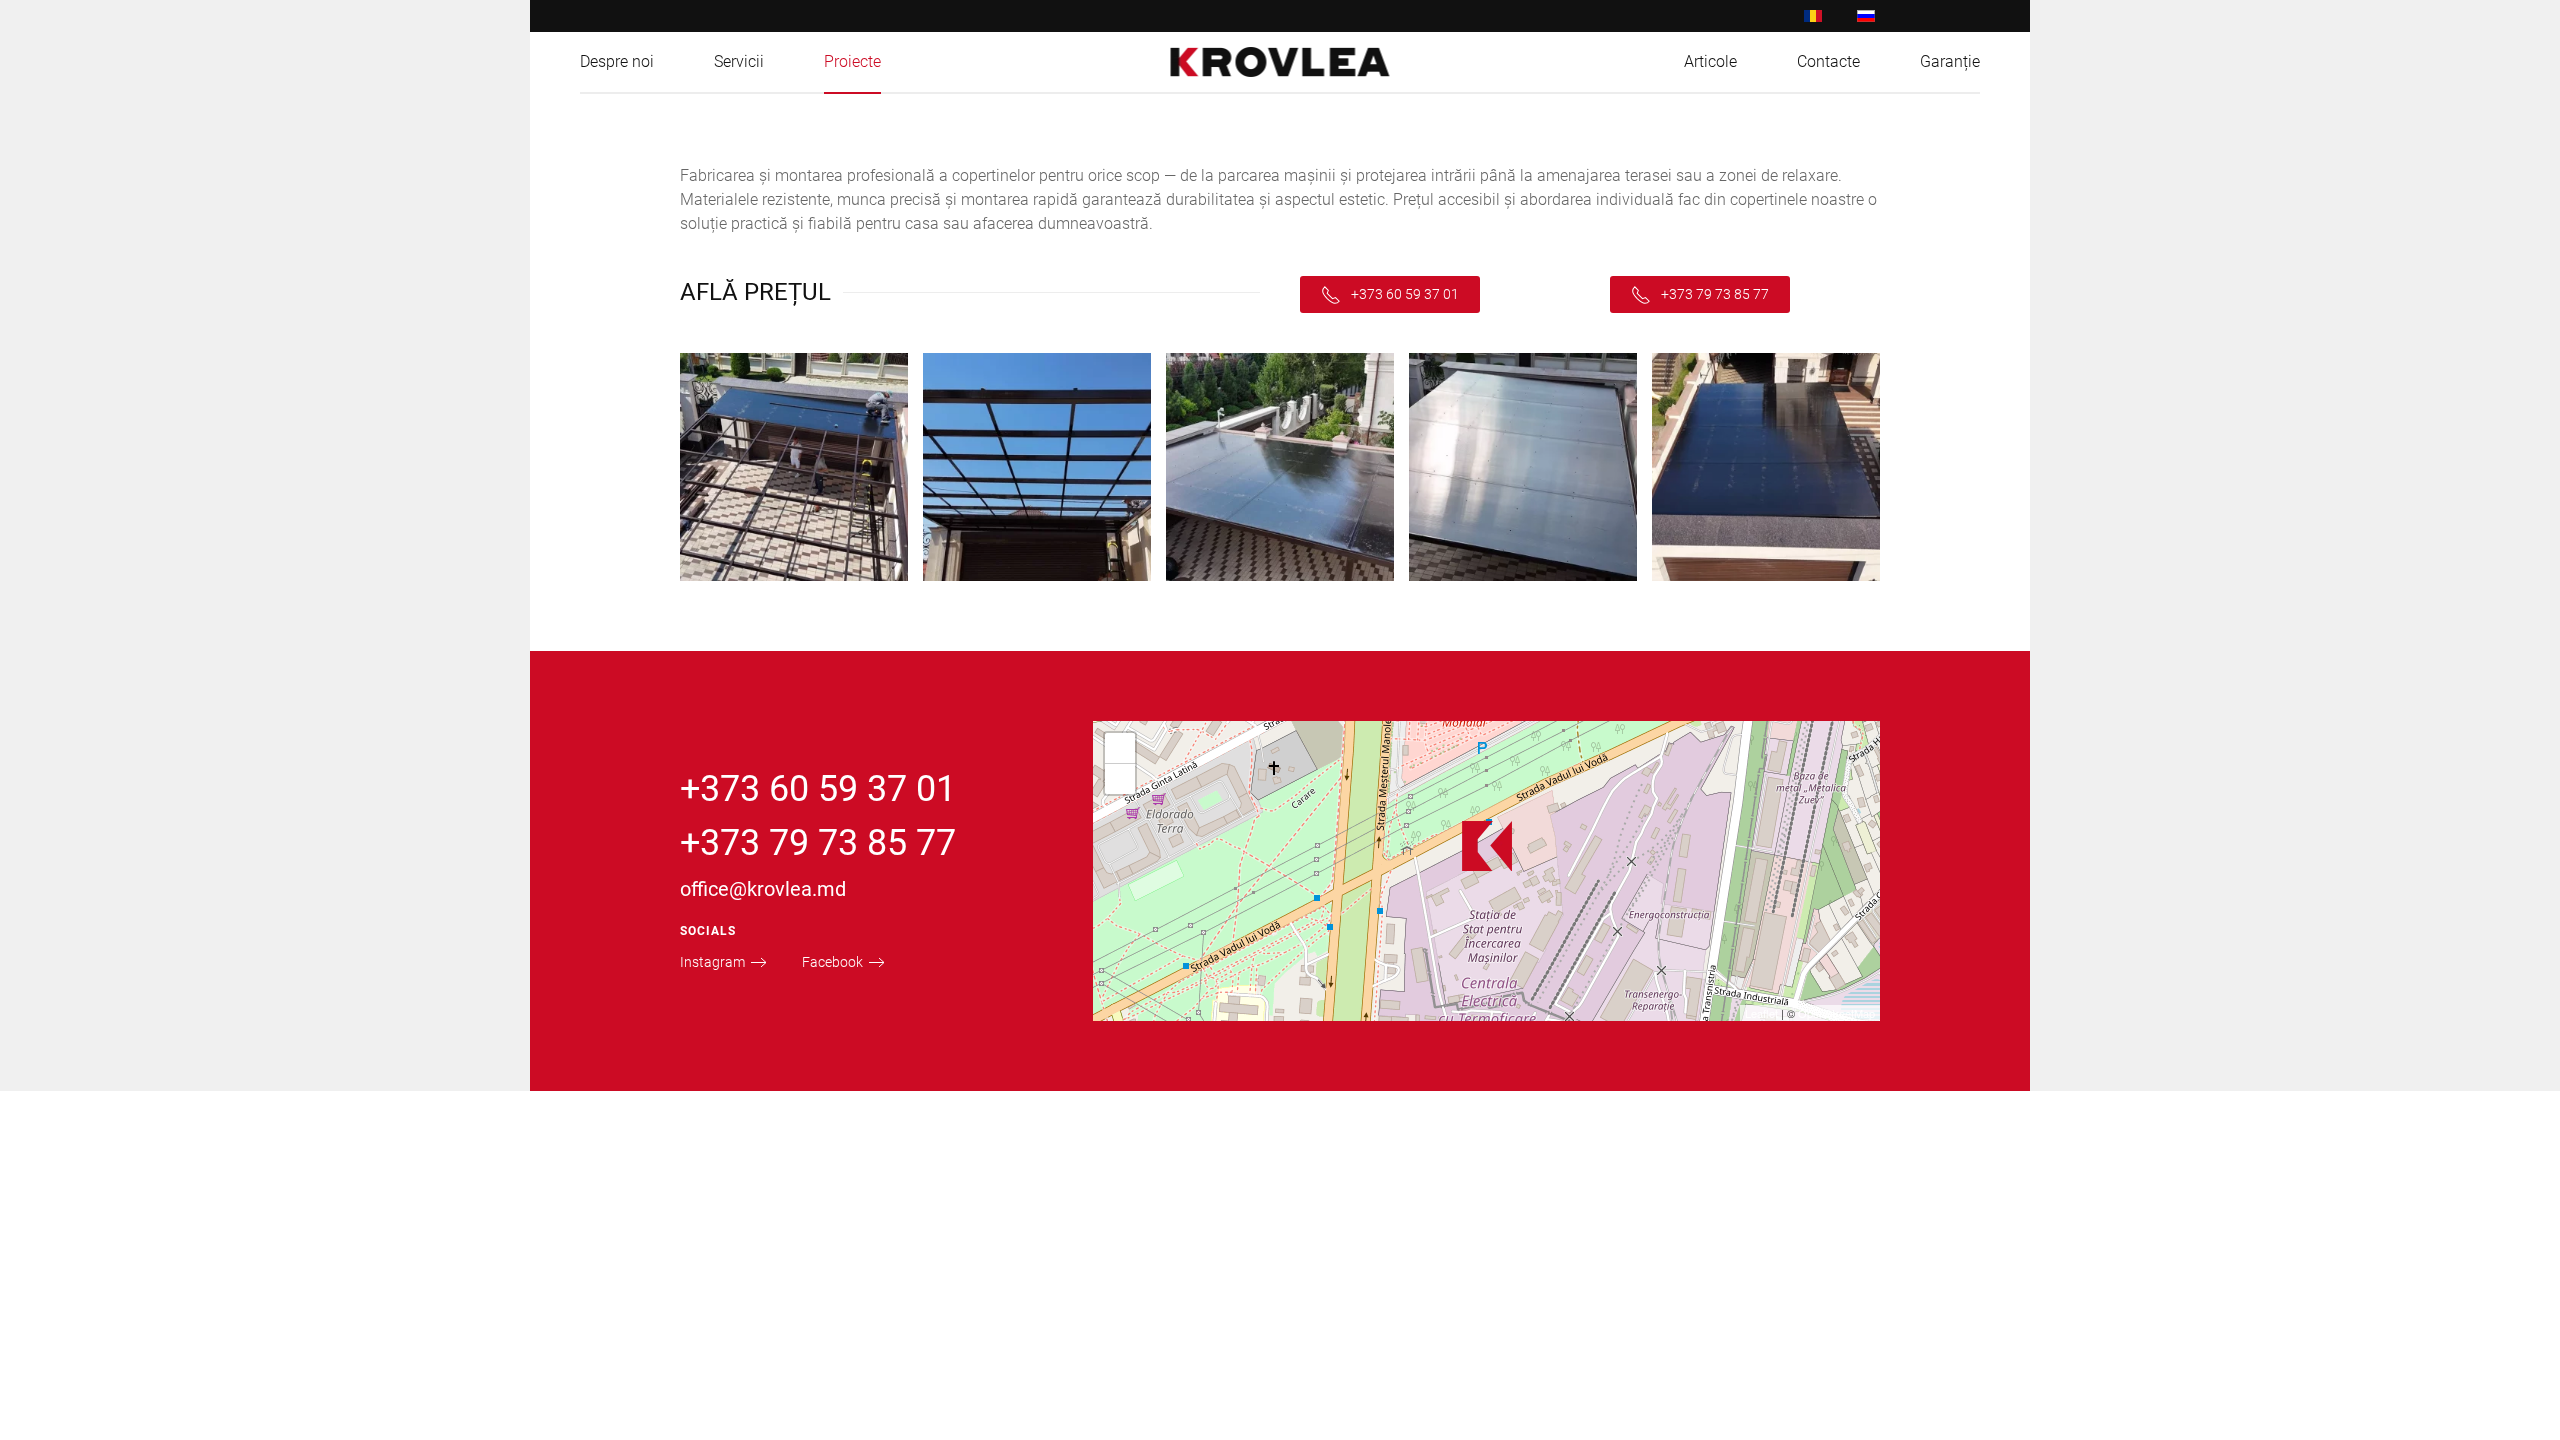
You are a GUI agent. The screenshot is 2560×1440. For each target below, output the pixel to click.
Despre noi (617, 61)
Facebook (832, 962)
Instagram (712, 962)
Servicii (739, 61)
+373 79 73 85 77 (1715, 294)
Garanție (1950, 61)
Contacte (1828, 61)
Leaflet (1761, 1013)
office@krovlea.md (763, 889)
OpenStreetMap (1836, 1013)
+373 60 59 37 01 (1405, 294)
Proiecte (852, 61)
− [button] (1120, 778)
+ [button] (1120, 747)
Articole (1710, 61)
